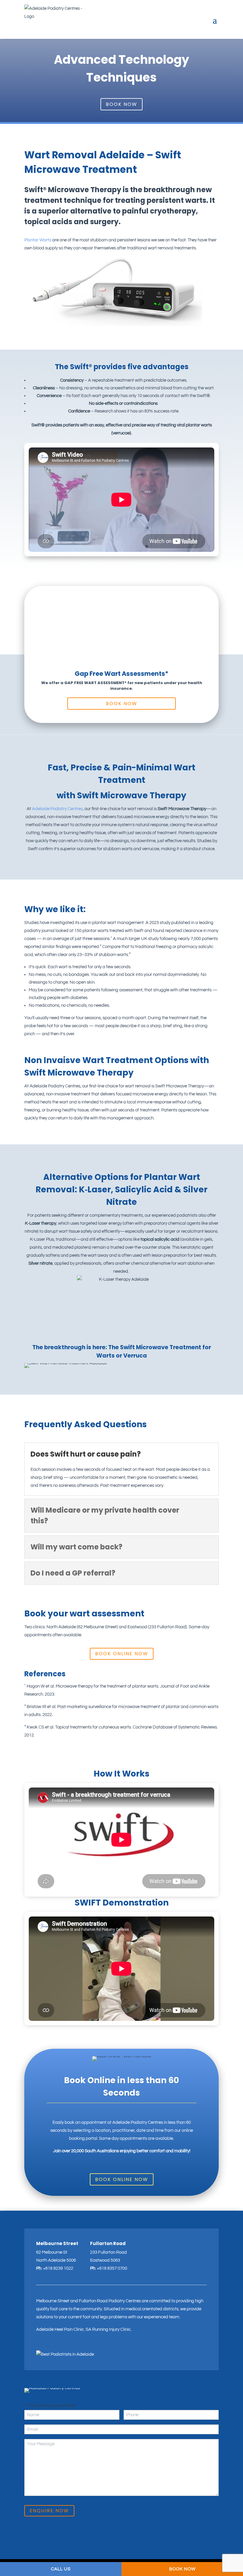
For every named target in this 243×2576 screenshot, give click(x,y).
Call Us (61, 2569)
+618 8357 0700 (112, 2268)
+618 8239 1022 (58, 2268)
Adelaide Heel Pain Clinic (60, 2329)
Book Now (121, 104)
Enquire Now (49, 2511)
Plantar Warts (38, 240)
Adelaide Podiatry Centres (57, 809)
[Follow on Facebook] (50, 2346)
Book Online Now (122, 1654)
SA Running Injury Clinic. (109, 2329)
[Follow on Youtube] (60, 2346)
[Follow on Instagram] (40, 2346)
